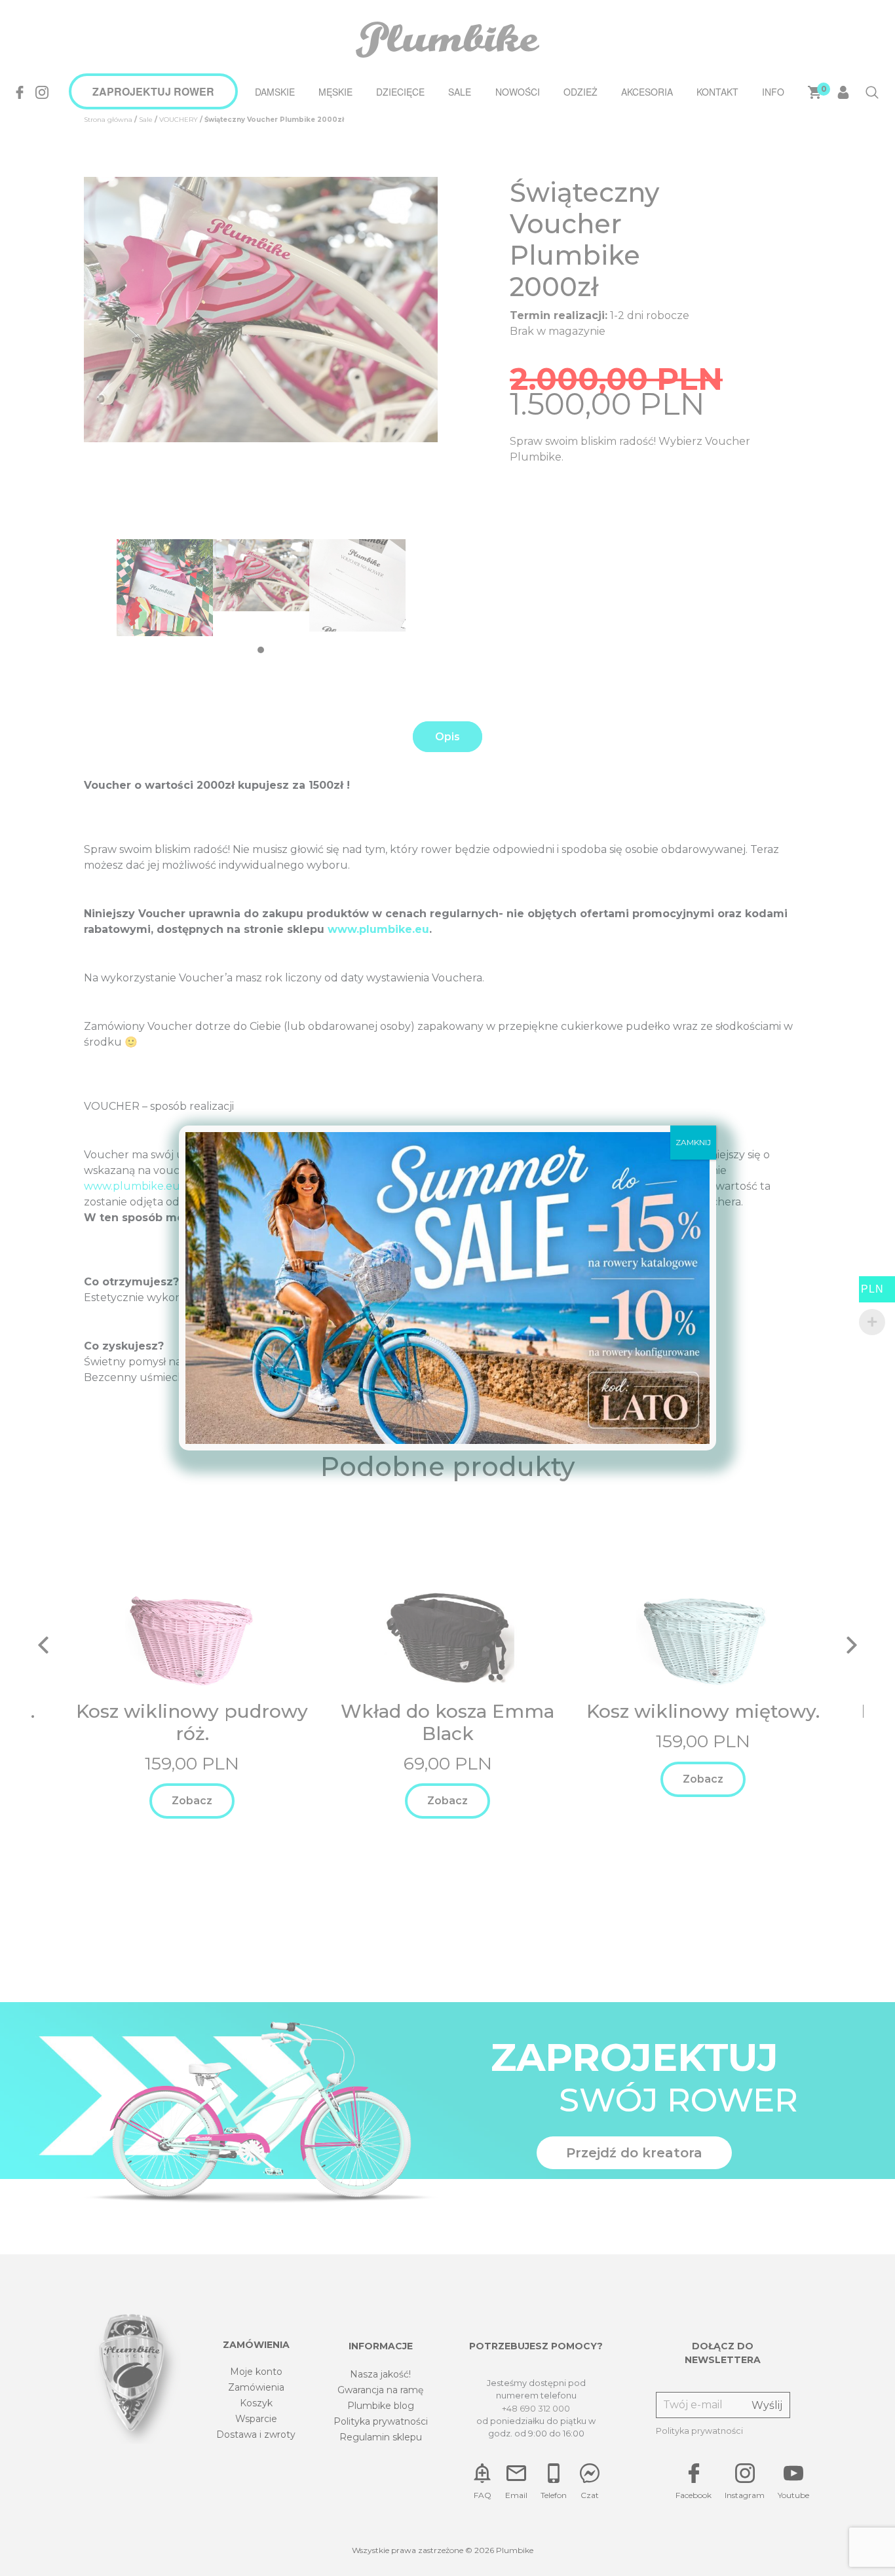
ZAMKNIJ (693, 1142)
